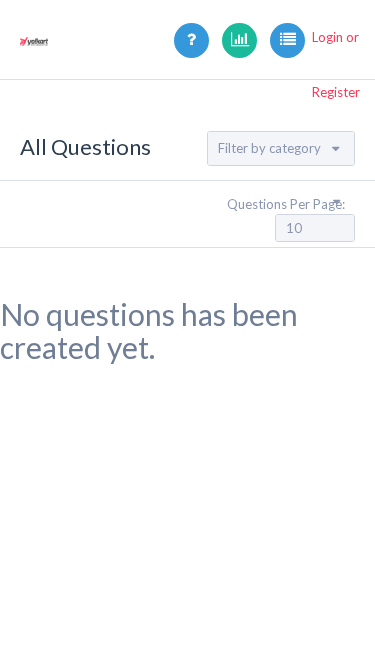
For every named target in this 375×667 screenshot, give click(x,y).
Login (327, 37)
